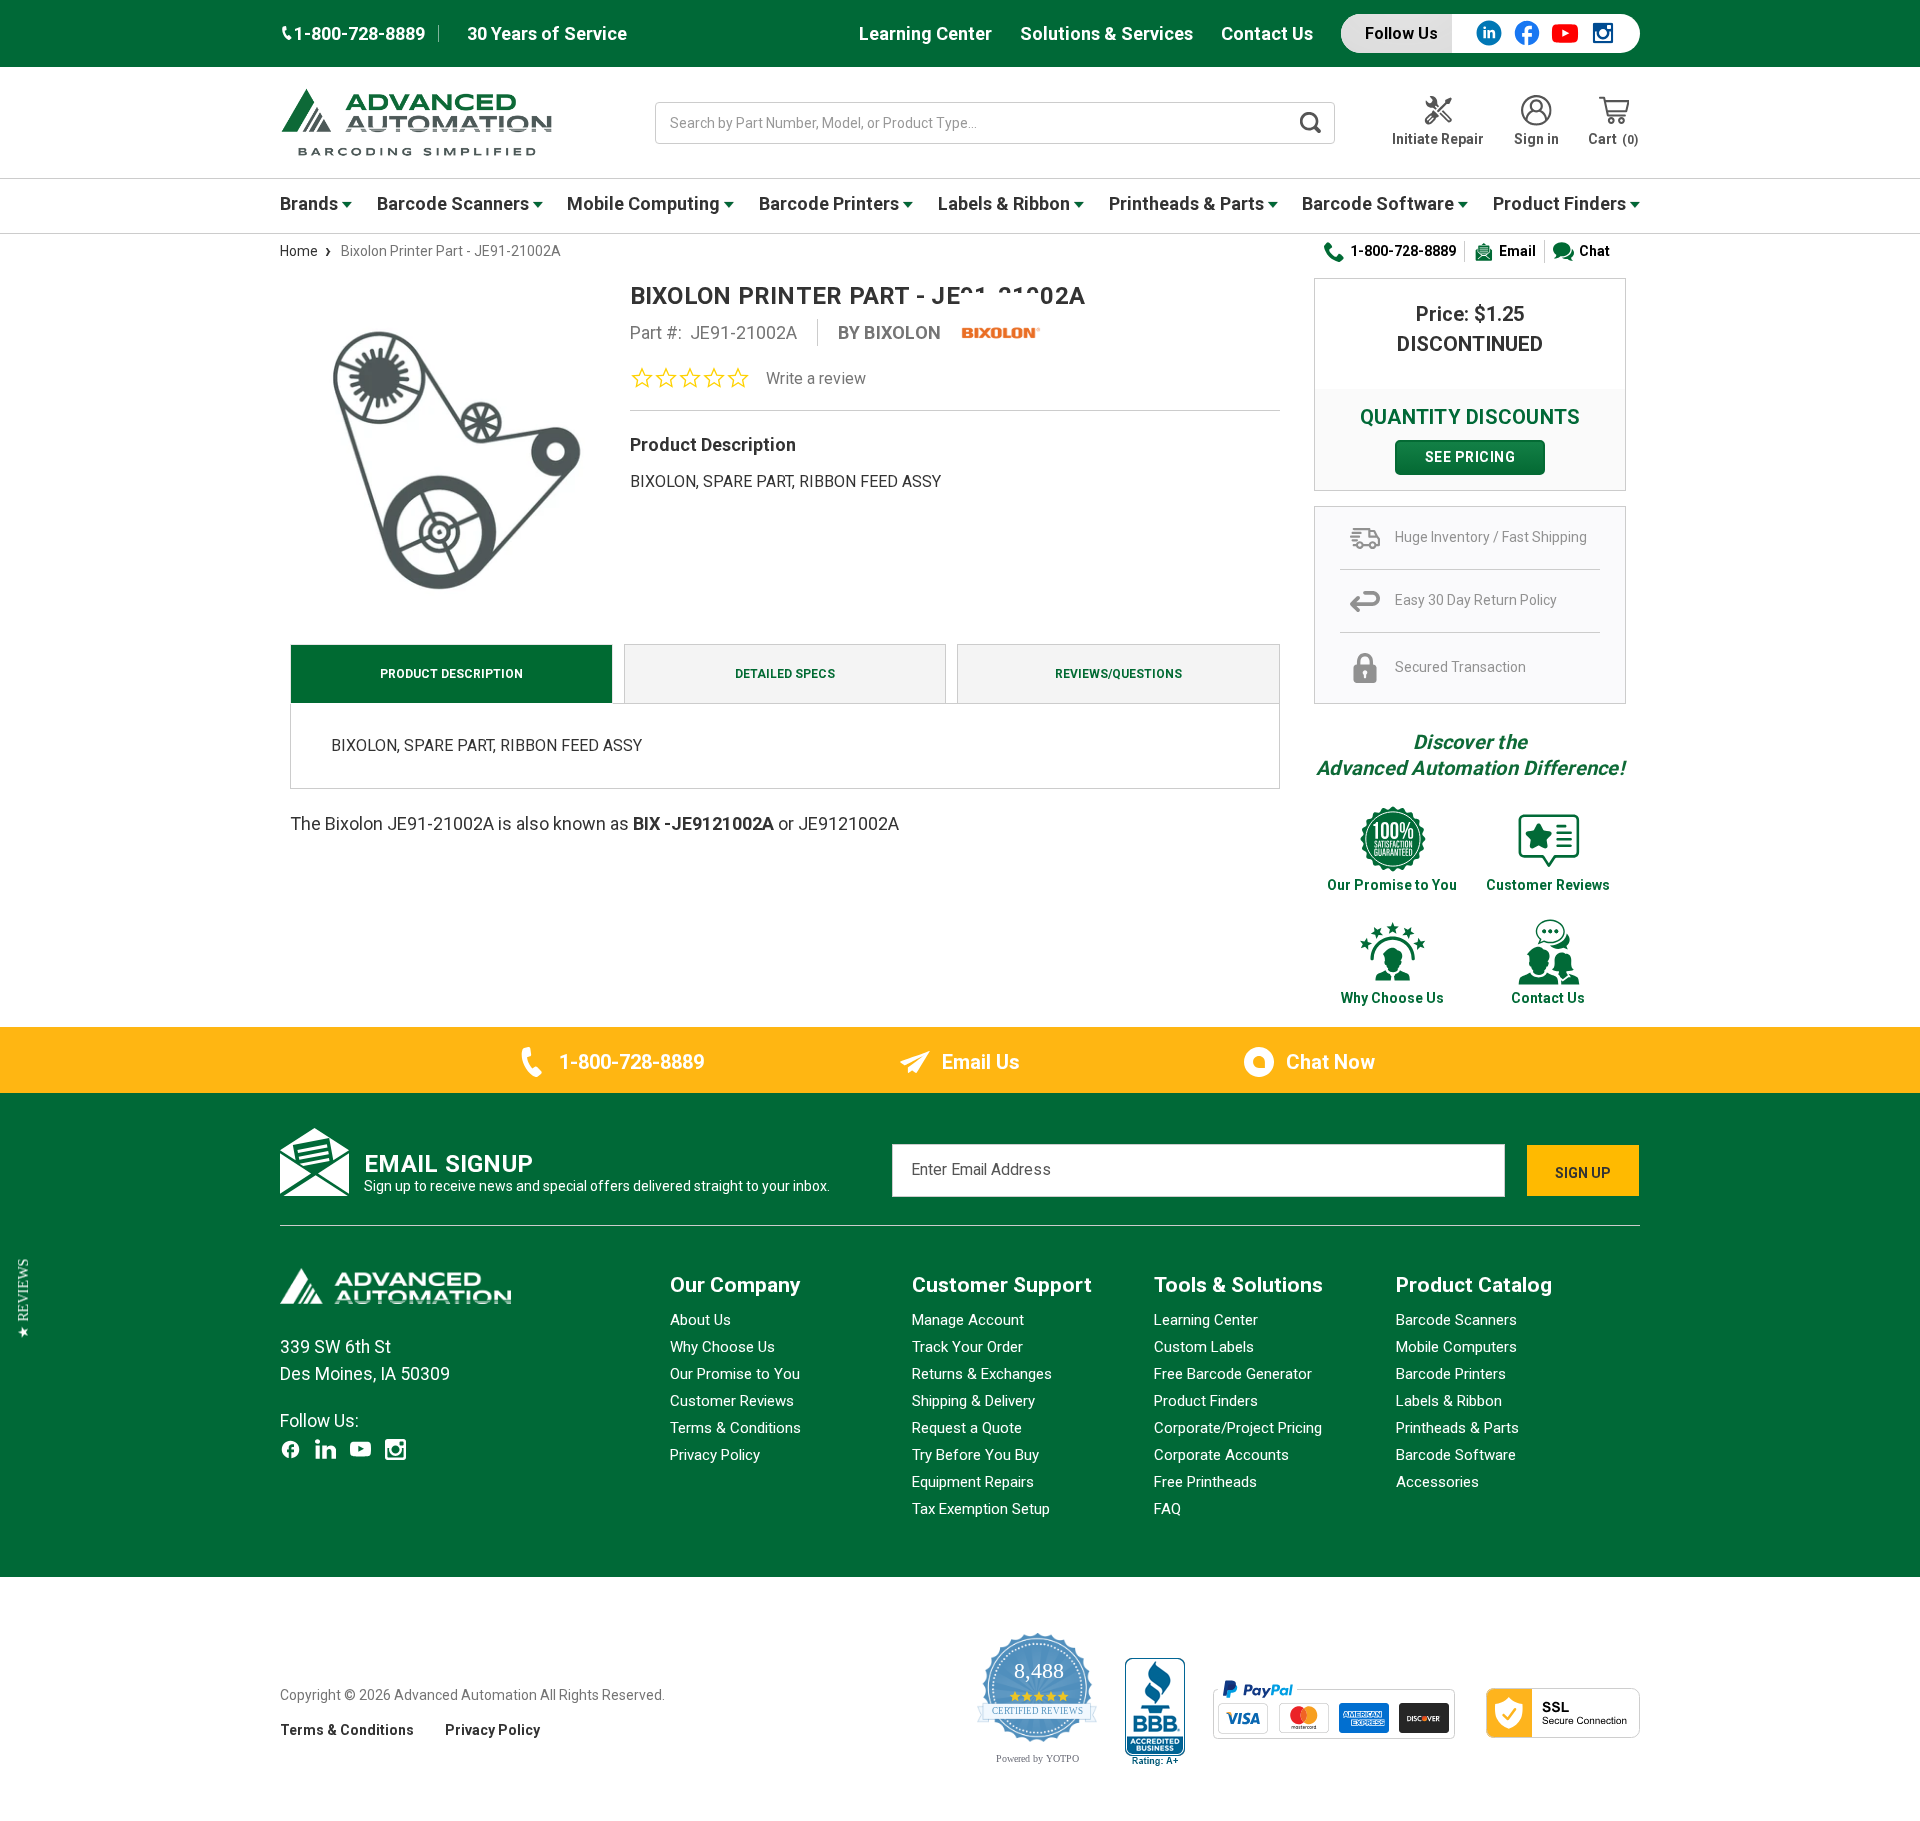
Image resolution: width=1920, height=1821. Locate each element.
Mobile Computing (645, 203)
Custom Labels (1204, 1347)
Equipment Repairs (973, 1482)
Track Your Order (967, 1347)
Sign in (1536, 139)
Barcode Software (1380, 203)
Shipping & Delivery (973, 1401)
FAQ (1167, 1509)
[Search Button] (1311, 123)
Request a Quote (967, 1428)
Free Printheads (1205, 1482)
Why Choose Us (722, 1347)
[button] (23, 1298)
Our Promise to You (735, 1374)
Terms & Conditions (735, 1428)
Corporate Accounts (1221, 1455)
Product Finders (1561, 203)
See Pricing (1470, 457)
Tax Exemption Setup (981, 1509)
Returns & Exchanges (982, 1374)
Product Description (451, 674)
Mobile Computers (1456, 1347)
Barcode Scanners (455, 203)
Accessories (1437, 1482)
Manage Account (968, 1320)
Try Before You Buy (975, 1455)
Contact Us (1267, 33)
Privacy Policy (715, 1455)
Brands (311, 203)
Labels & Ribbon (1006, 203)
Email (1517, 251)
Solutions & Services (1106, 33)
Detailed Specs (785, 674)
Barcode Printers (831, 203)
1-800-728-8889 (1403, 251)
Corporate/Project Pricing (1238, 1428)
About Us (700, 1320)
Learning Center (925, 33)
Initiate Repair (1438, 139)
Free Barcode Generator (1233, 1374)
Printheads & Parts (1188, 203)
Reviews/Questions (1118, 674)
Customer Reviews (732, 1401)
